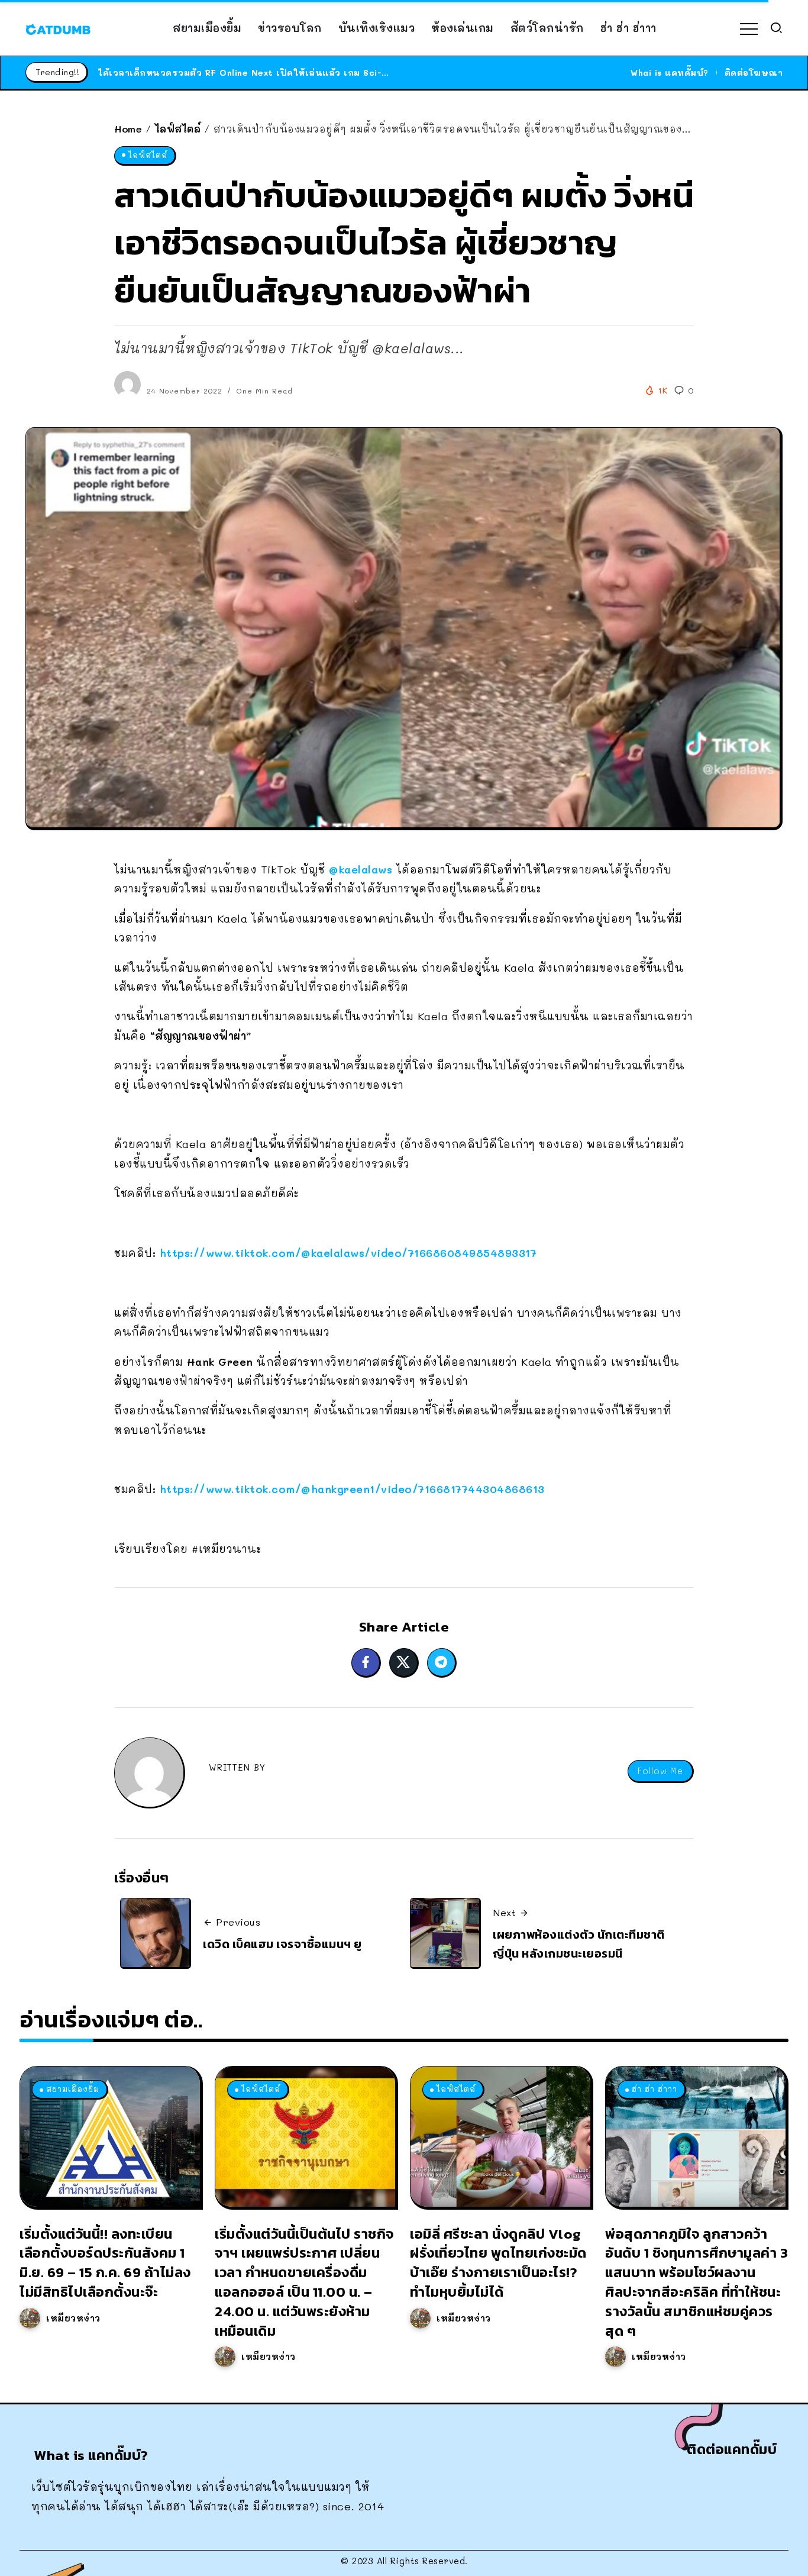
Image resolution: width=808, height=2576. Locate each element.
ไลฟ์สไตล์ (178, 129)
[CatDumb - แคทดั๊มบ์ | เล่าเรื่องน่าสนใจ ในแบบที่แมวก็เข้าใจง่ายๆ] (58, 28)
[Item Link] (110, 2136)
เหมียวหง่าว (73, 2318)
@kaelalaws (361, 869)
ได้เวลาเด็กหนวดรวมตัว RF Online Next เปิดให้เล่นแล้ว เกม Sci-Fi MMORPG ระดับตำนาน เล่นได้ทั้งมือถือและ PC (345, 72)
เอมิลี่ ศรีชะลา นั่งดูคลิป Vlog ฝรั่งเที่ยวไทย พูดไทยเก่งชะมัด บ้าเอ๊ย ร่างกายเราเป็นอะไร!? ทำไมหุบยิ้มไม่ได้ (498, 2263)
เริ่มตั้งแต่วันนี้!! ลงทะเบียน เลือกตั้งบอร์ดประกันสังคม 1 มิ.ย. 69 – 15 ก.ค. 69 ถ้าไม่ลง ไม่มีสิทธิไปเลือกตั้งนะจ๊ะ (105, 2263)
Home (128, 129)
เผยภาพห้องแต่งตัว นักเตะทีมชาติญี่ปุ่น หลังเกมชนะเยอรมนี (579, 1944)
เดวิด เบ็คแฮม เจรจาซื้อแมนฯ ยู (282, 1944)
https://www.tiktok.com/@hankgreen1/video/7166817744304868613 (352, 1489)
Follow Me (660, 1771)
